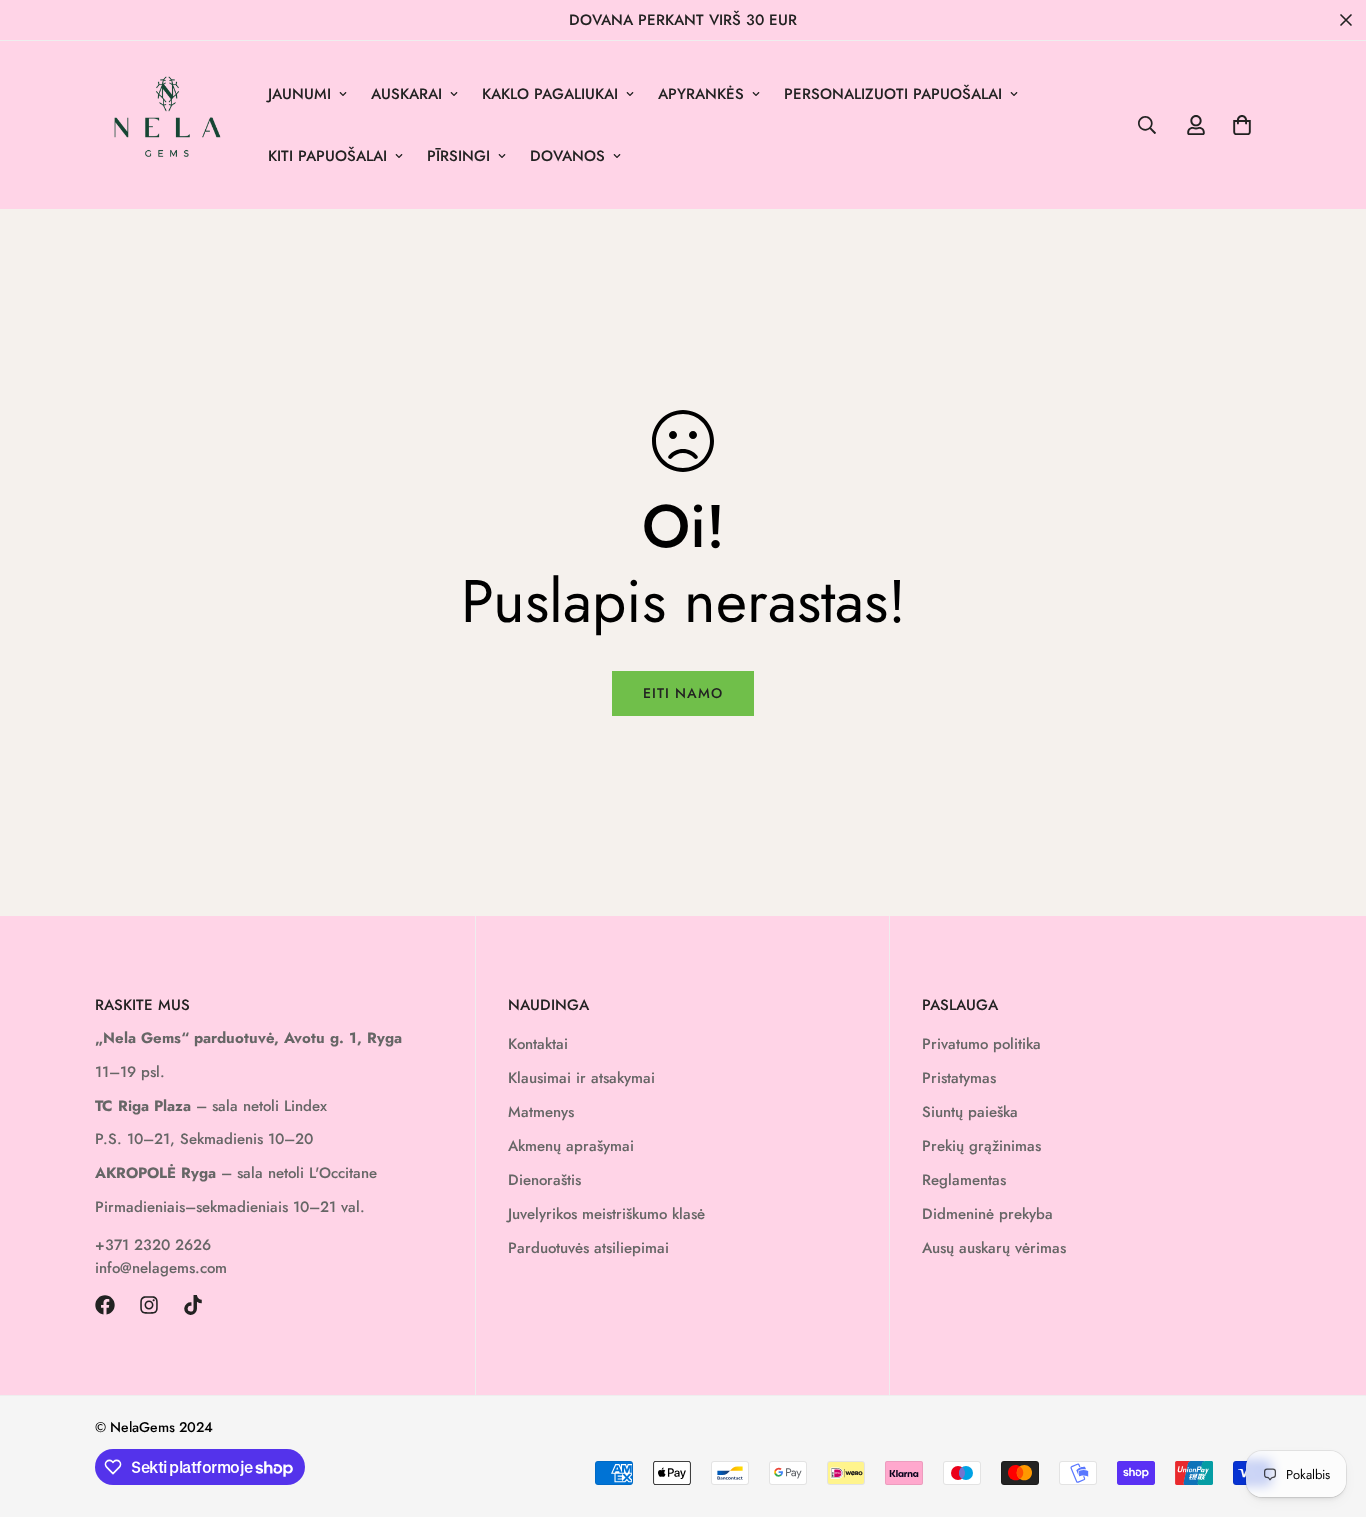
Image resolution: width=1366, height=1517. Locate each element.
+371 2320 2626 (153, 1245)
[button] (1242, 125)
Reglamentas (964, 1180)
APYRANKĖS (701, 94)
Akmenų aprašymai (571, 1146)
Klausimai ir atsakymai (581, 1078)
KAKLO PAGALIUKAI (550, 94)
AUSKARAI (406, 94)
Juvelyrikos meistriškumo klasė (606, 1214)
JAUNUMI (299, 94)
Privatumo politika (981, 1044)
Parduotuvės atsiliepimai (588, 1248)
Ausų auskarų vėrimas (994, 1248)
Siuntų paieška (970, 1112)
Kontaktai (538, 1044)
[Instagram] (149, 1305)
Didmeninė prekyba (987, 1214)
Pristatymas (959, 1078)
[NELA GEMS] (167, 125)
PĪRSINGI (458, 156)
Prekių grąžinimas (981, 1146)
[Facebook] (105, 1305)
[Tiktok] (193, 1305)
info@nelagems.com (161, 1268)
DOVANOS (567, 156)
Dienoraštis (544, 1180)
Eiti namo (683, 693)
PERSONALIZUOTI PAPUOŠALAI (893, 94)
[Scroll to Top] (1327, 1408)
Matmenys (541, 1112)
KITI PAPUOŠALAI (327, 156)
